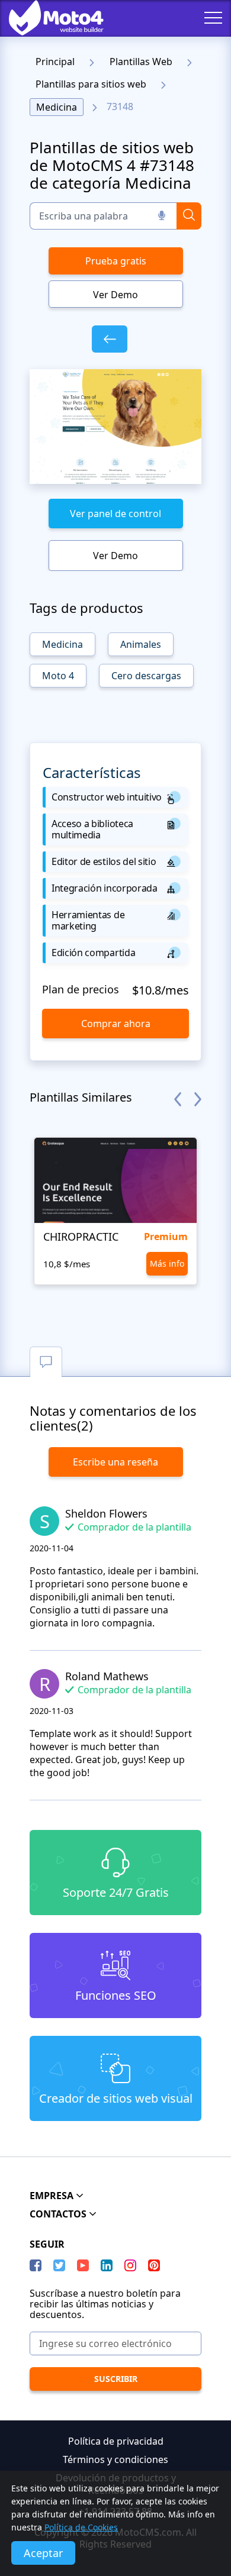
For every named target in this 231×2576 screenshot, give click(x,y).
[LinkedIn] (107, 2265)
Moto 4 (58, 676)
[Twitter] (59, 2265)
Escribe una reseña (115, 1462)
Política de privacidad (116, 2441)
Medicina (57, 107)
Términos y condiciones (115, 2459)
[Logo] (47, 18)
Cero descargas (146, 676)
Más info (167, 1263)
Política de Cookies (81, 2527)
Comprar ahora (116, 1024)
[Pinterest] (154, 2265)
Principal (55, 62)
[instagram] (130, 2265)
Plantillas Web (141, 62)
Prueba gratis (116, 261)
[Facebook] (36, 2265)
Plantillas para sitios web (91, 84)
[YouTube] (83, 2265)
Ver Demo (115, 295)
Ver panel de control (115, 514)
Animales (141, 644)
